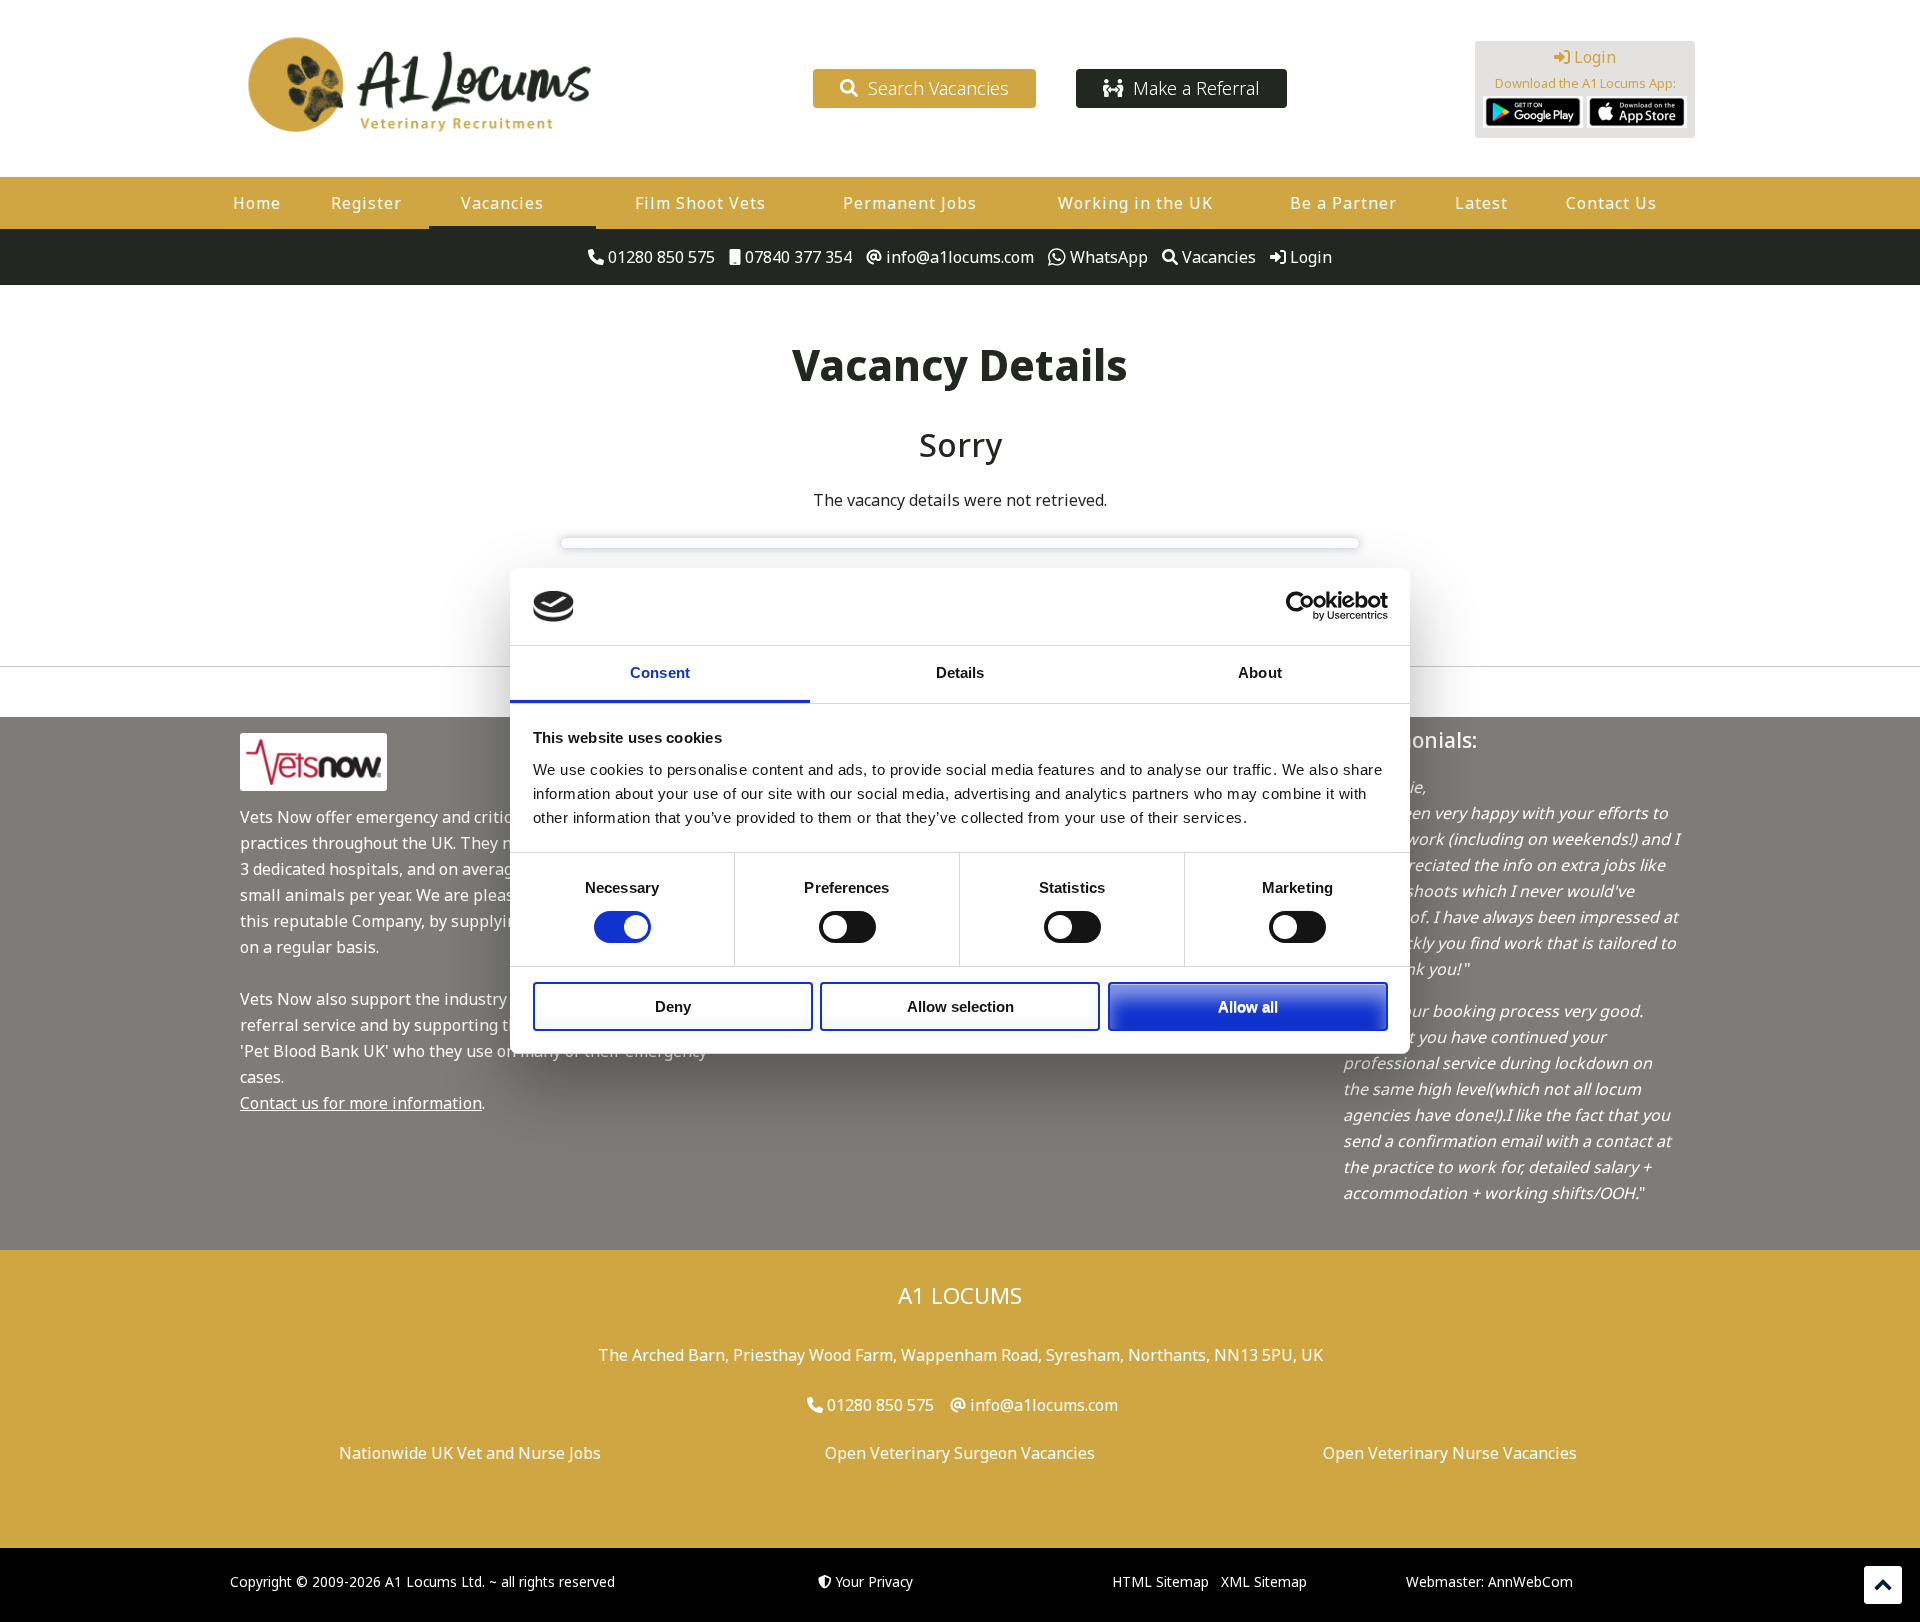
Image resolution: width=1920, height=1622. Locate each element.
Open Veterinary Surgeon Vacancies (960, 1453)
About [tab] (1260, 672)
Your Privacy (874, 1581)
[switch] (847, 927)
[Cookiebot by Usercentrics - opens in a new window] (1300, 606)
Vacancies (502, 203)
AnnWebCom (1530, 1581)
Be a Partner (1343, 203)
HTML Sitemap (1160, 1581)
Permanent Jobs (910, 203)
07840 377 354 (796, 257)
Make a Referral (1191, 88)
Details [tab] (960, 672)
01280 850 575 (659, 257)
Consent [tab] (660, 672)
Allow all (1248, 1006)
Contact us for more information (361, 1103)
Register (366, 203)
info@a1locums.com (958, 257)
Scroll (1883, 1585)
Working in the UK (1135, 203)
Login (1593, 57)
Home (257, 203)
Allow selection (960, 1006)
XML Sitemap (1264, 1581)
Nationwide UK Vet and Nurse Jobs (470, 1453)
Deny (673, 1006)
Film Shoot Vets (700, 203)
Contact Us (1611, 203)
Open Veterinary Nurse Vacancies (1450, 1453)
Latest (1481, 203)
